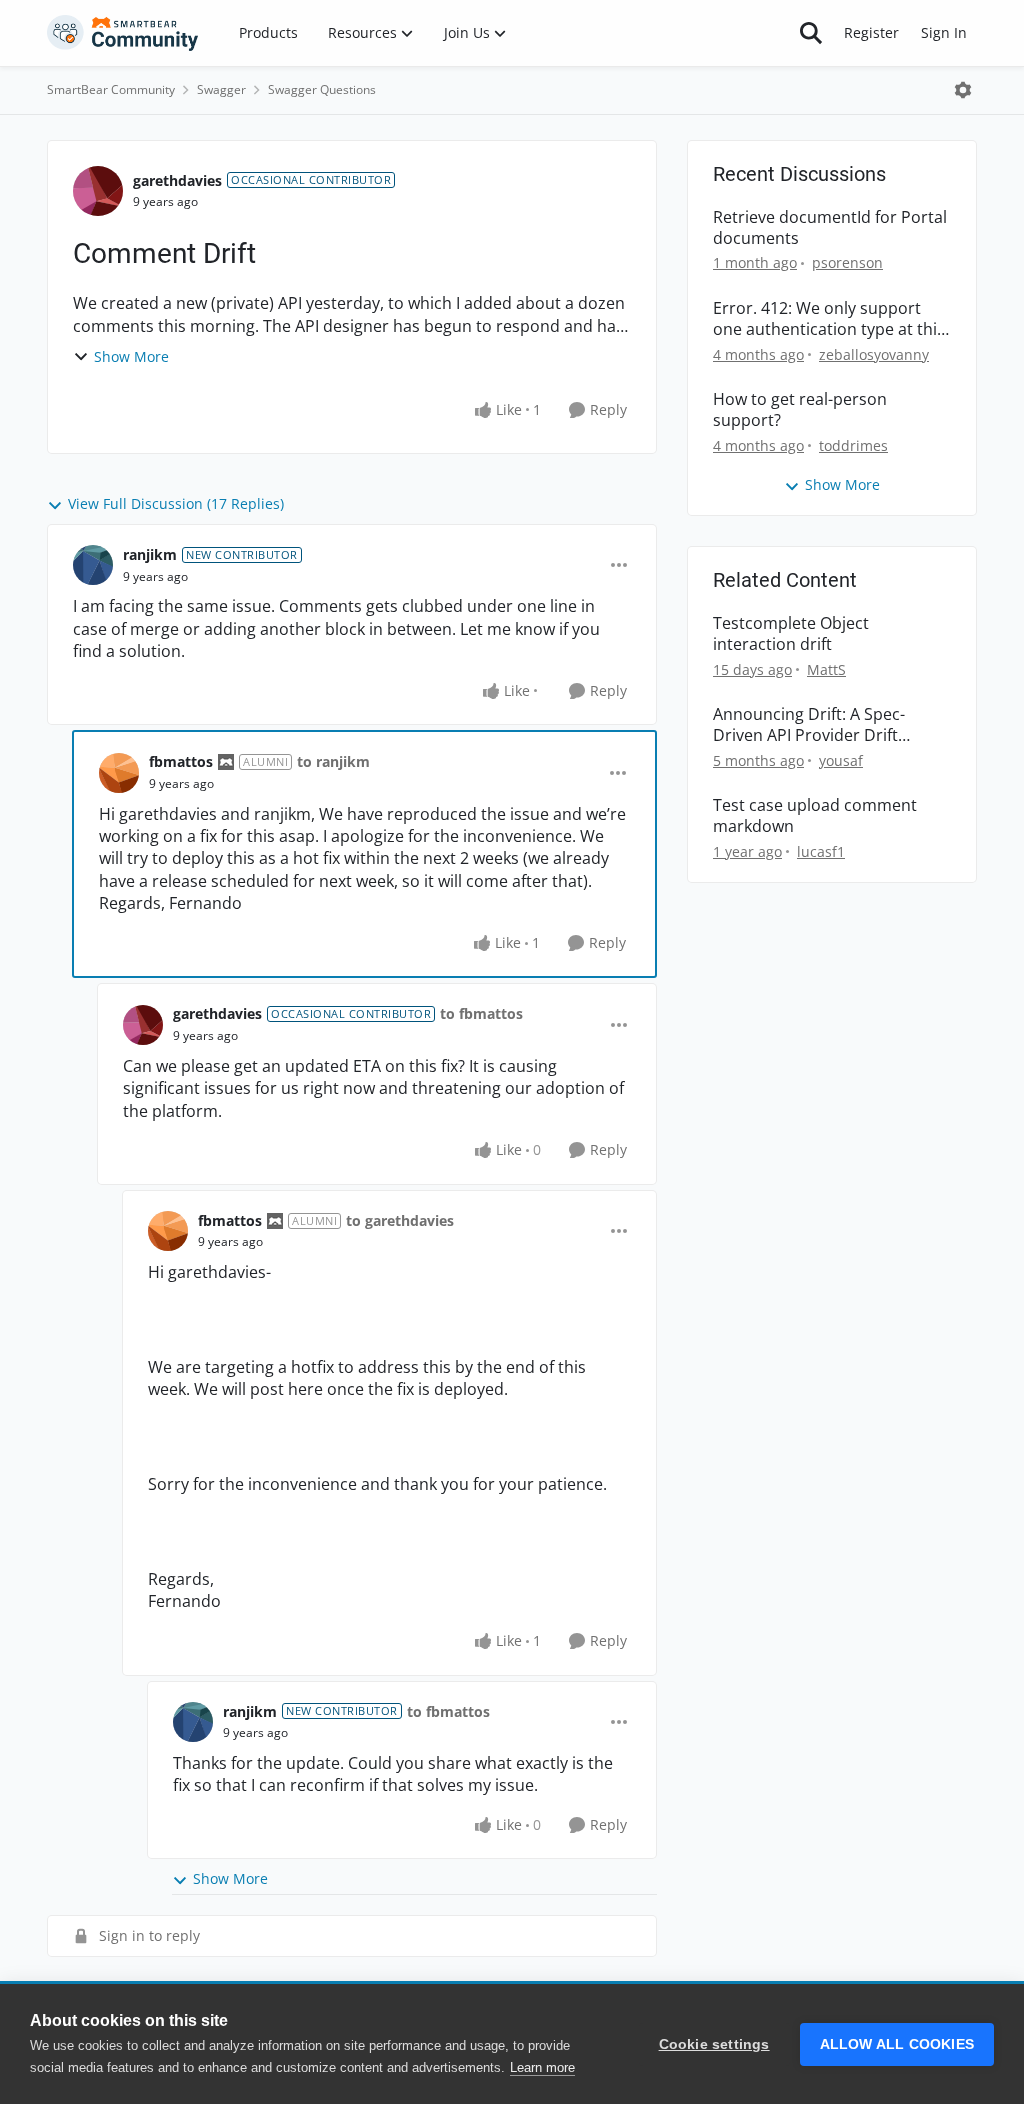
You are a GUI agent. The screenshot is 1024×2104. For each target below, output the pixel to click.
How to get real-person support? (800, 410)
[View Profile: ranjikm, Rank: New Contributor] (93, 565)
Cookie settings (714, 2044)
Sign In (944, 32)
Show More (131, 356)
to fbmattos (481, 1013)
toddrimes (853, 445)
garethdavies (177, 180)
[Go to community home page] (123, 33)
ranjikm (150, 554)
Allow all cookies (897, 2044)
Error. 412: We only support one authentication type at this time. (829, 319)
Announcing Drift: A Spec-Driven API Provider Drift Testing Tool (809, 725)
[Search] (811, 33)
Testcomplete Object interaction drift (791, 634)
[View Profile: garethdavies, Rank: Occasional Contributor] (98, 191)
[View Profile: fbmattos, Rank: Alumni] (119, 773)
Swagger (221, 89)
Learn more (542, 2067)
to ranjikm (333, 761)
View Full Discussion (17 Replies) (176, 503)
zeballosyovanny (874, 354)
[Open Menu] (963, 90)
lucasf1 (821, 851)
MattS (826, 669)
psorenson (847, 262)
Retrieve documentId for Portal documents (830, 228)
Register (871, 32)
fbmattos (181, 761)
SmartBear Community (111, 89)
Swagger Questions (322, 89)
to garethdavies (400, 1220)
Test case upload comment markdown (815, 816)
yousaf (841, 760)
